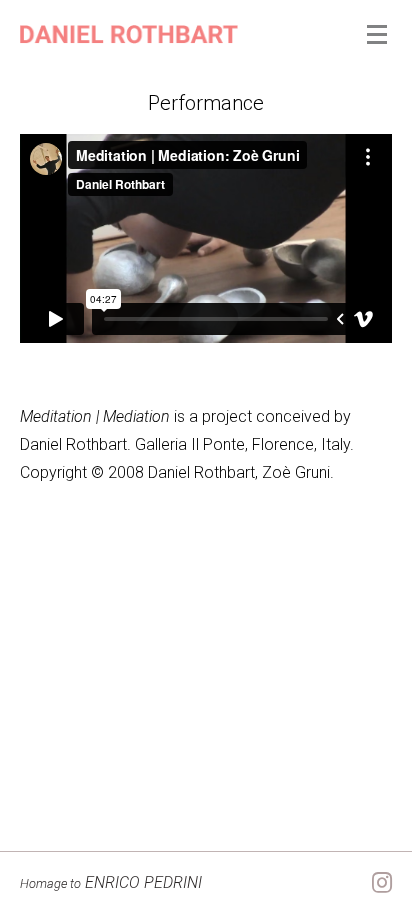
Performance (206, 103)
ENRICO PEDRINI (111, 882)
